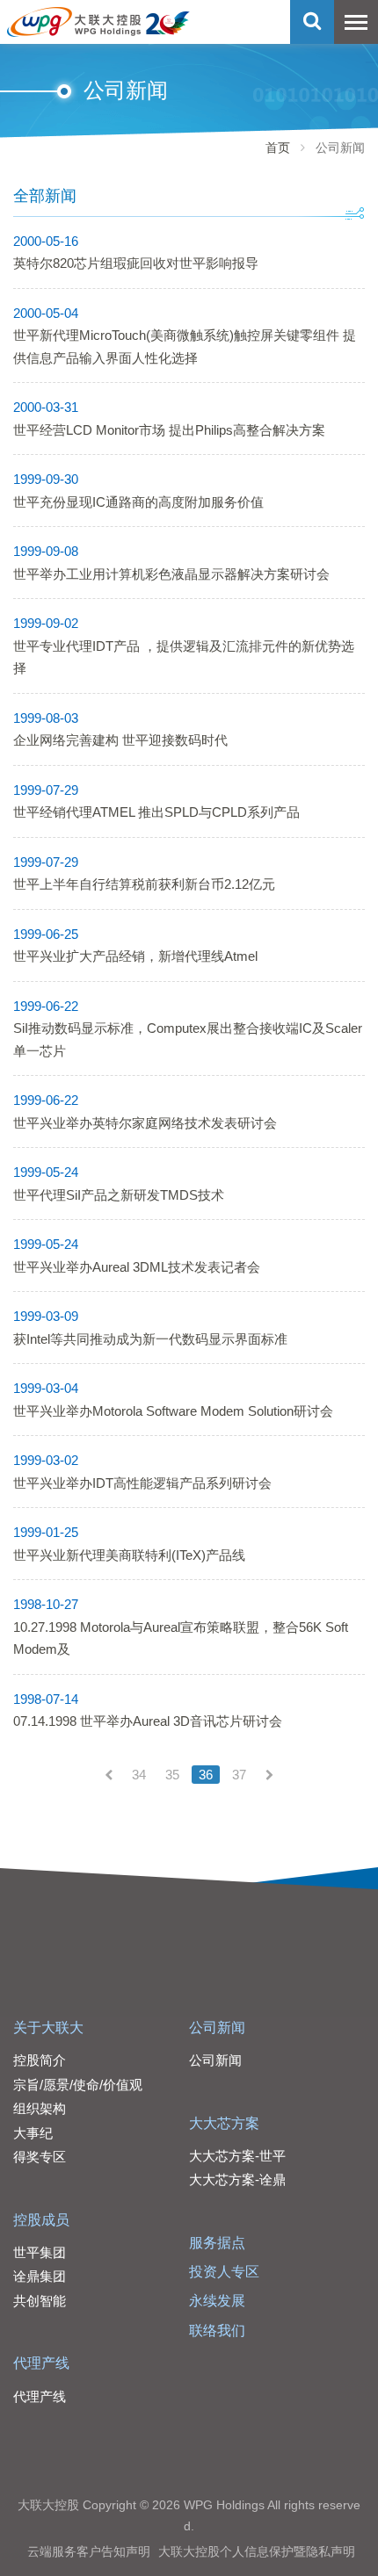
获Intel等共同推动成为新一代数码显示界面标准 (150, 1339)
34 (139, 1775)
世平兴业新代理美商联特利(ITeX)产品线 (129, 1555)
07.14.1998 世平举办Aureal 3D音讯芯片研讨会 (148, 1721)
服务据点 (217, 2243)
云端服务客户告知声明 (89, 2551)
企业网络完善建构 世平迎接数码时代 (120, 740)
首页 (278, 148)
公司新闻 (217, 2028)
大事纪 (33, 2133)
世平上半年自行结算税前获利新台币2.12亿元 (144, 884)
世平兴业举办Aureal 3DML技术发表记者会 (137, 1267)
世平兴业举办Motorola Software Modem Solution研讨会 (173, 1411)
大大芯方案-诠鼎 (237, 2179)
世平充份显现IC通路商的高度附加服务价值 (138, 502)
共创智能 (40, 2301)
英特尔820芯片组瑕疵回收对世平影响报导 (136, 263)
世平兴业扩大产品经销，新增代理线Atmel (135, 956)
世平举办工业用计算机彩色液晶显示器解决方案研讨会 (171, 574)
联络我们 (217, 2331)
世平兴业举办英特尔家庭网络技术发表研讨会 (145, 1123)
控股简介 (40, 2060)
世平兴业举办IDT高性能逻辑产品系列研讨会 (142, 1483)
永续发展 (217, 2301)
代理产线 (41, 2363)
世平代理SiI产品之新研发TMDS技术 (119, 1195)
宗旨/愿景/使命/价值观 (78, 2085)
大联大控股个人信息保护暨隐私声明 (257, 2551)
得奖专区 (40, 2157)
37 (239, 1775)
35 (172, 1775)
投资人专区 (224, 2272)
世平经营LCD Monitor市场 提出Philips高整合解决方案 (169, 430)
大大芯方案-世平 (237, 2156)
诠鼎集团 (40, 2276)
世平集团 (40, 2252)
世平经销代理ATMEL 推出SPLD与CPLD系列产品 (156, 812)
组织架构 (40, 2108)
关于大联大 (48, 2028)
